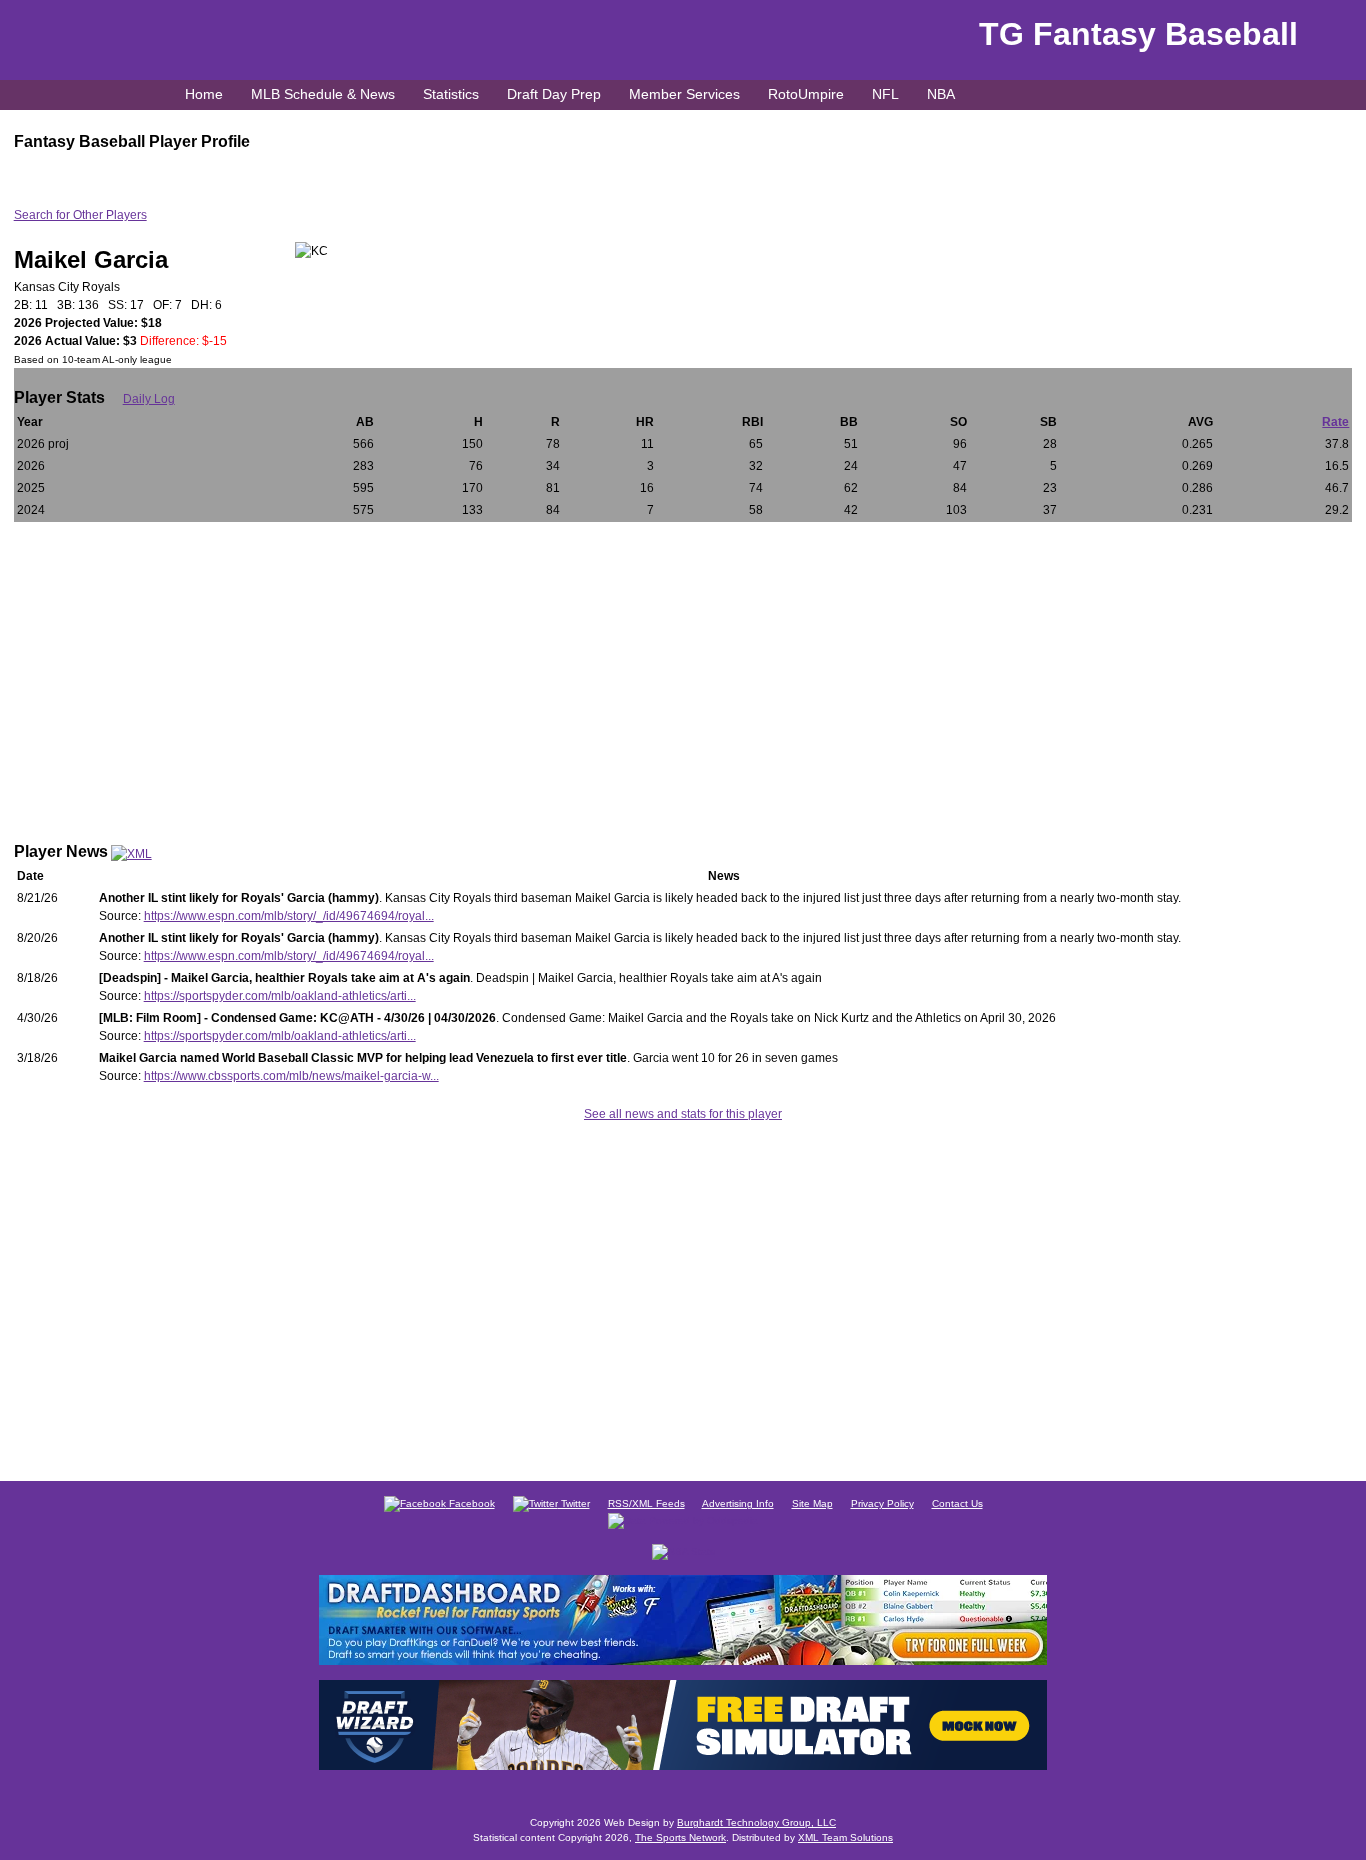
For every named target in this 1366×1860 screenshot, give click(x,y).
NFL (885, 94)
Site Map (812, 1503)
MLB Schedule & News (323, 94)
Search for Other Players (80, 215)
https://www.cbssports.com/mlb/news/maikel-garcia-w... (291, 1076)
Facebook (470, 1503)
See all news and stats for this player (683, 1114)
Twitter (574, 1503)
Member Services (684, 94)
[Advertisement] (683, 672)
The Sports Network (680, 1837)
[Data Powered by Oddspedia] (683, 1519)
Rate (1335, 422)
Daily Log (149, 399)
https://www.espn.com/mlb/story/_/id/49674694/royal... (289, 916)
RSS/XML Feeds (646, 1503)
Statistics (451, 94)
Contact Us (957, 1503)
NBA (941, 94)
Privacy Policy (882, 1503)
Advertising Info (738, 1503)
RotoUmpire (806, 94)
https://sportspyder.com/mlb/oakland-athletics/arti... (280, 996)
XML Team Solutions (845, 1837)
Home (204, 94)
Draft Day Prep (554, 94)
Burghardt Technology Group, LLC (756, 1822)
